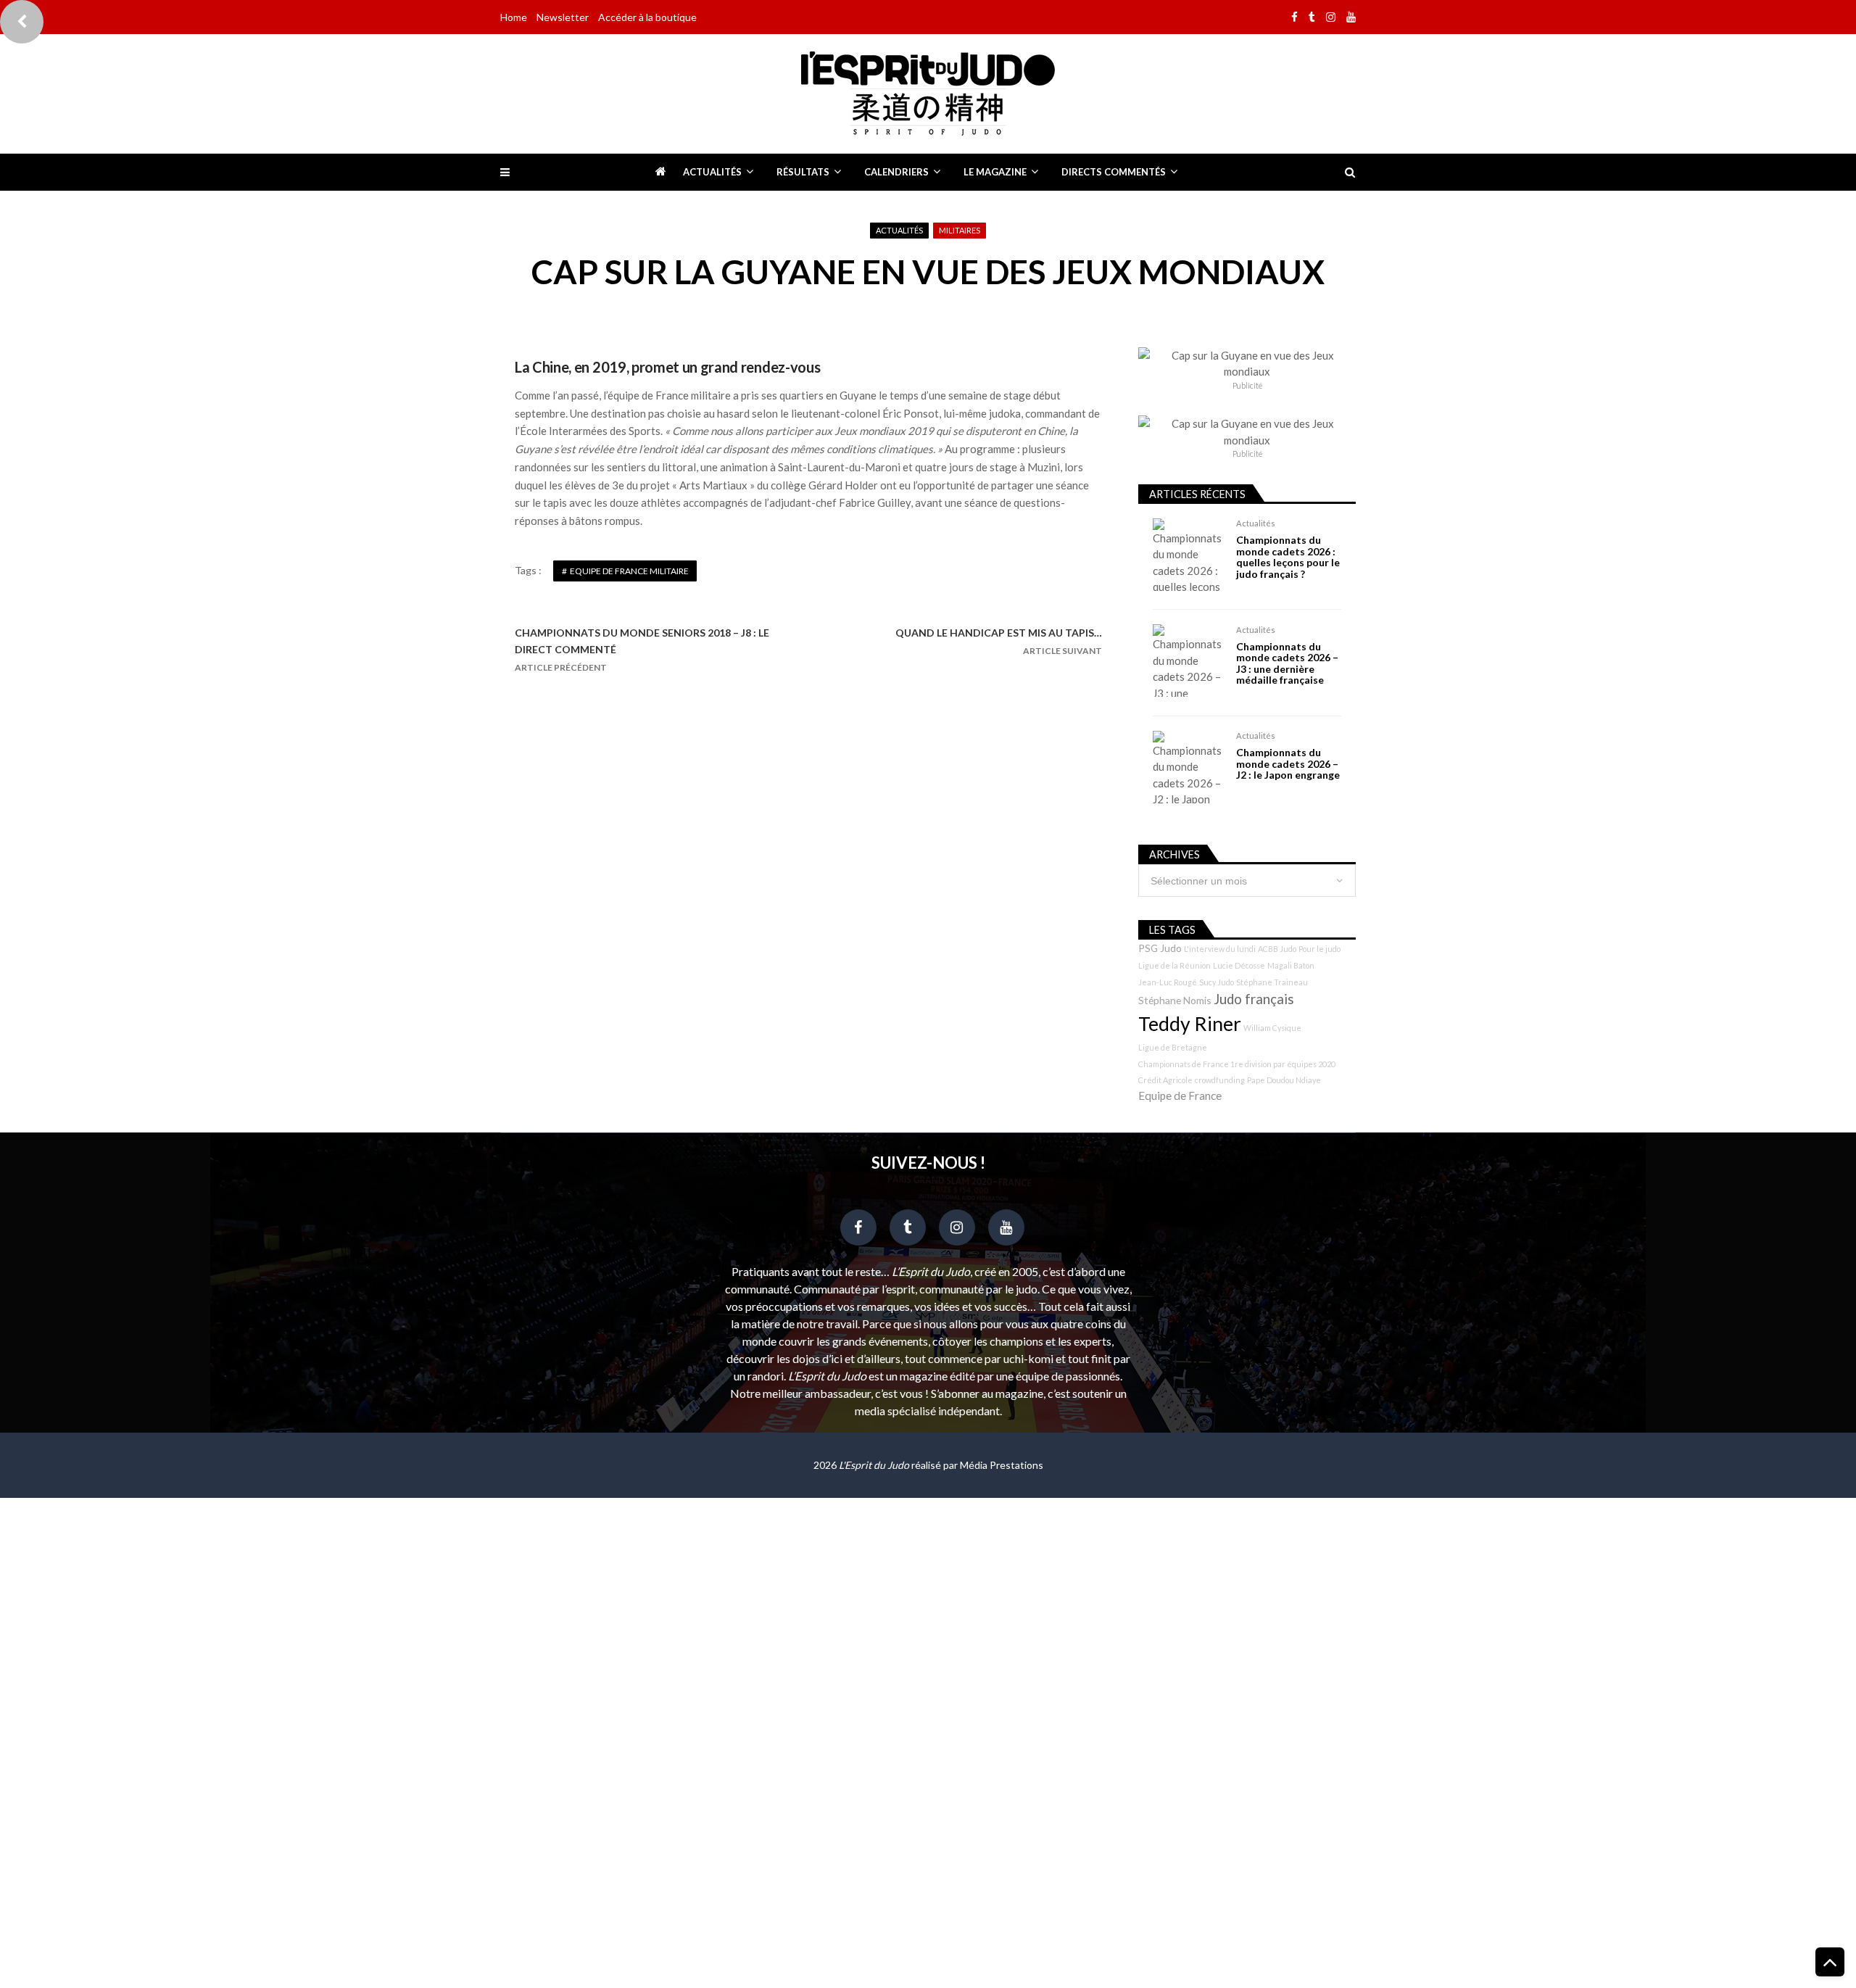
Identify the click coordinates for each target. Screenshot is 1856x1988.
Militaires (960, 230)
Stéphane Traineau (1272, 982)
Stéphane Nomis (1175, 1000)
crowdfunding (1220, 1080)
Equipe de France (1180, 1096)
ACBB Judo (1277, 949)
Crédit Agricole (1165, 1080)
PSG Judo (1160, 948)
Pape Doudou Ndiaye (1284, 1080)
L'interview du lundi (1220, 949)
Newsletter (563, 17)
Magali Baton (1291, 965)
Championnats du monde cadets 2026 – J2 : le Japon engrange (1288, 763)
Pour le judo (1319, 949)
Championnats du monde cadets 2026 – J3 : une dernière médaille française (1287, 663)
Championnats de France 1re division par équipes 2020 (1237, 1064)
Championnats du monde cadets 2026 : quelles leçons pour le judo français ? (1288, 557)
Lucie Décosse (1239, 965)
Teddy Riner (1190, 1024)
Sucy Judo (1217, 982)
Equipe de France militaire (629, 571)
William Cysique (1272, 1028)
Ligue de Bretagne (1173, 1047)
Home (514, 17)
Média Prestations (1002, 1465)
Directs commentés (1114, 172)
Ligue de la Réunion (1174, 965)
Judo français (1254, 999)
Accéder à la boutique (647, 17)
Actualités (712, 172)
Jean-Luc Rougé (1168, 982)
